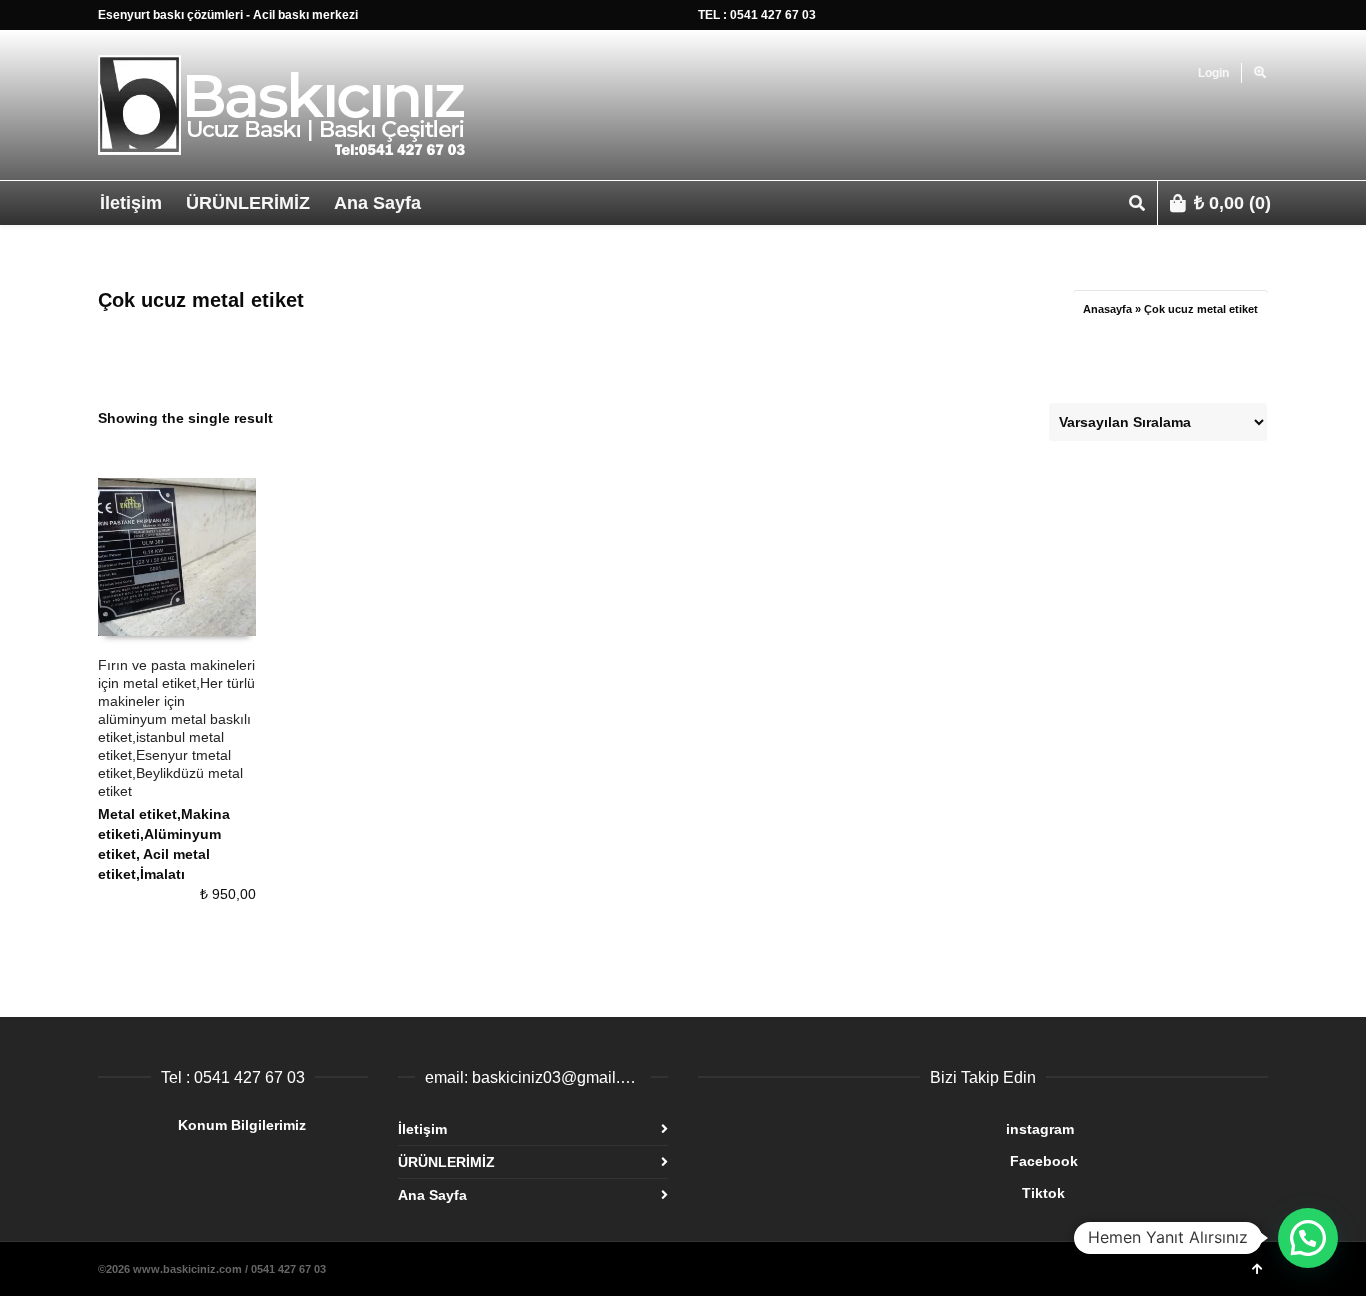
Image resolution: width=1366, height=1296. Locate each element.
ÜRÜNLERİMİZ (446, 1162)
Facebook (888, 1161)
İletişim (422, 1129)
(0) (1232, 203)
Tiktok (881, 1193)
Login (1213, 73)
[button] (1308, 1238)
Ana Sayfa (432, 1195)
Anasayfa (1107, 309)
